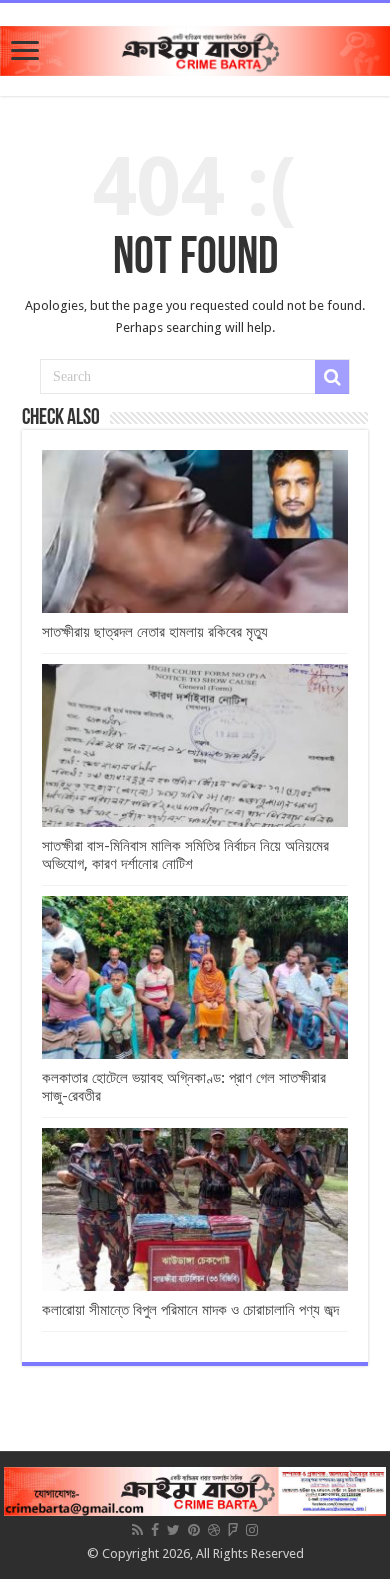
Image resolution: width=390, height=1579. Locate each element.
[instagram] (252, 1530)
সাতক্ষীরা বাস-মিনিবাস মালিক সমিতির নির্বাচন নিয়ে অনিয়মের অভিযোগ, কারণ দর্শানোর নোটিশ (185, 855)
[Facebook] (155, 1530)
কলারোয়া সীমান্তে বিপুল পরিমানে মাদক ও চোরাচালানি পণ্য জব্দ (190, 1310)
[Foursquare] (233, 1530)
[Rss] (137, 1530)
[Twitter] (173, 1530)
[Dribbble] (214, 1530)
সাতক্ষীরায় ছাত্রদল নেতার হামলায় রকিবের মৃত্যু (155, 632)
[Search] (332, 377)
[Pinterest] (194, 1530)
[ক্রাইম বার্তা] (195, 47)
